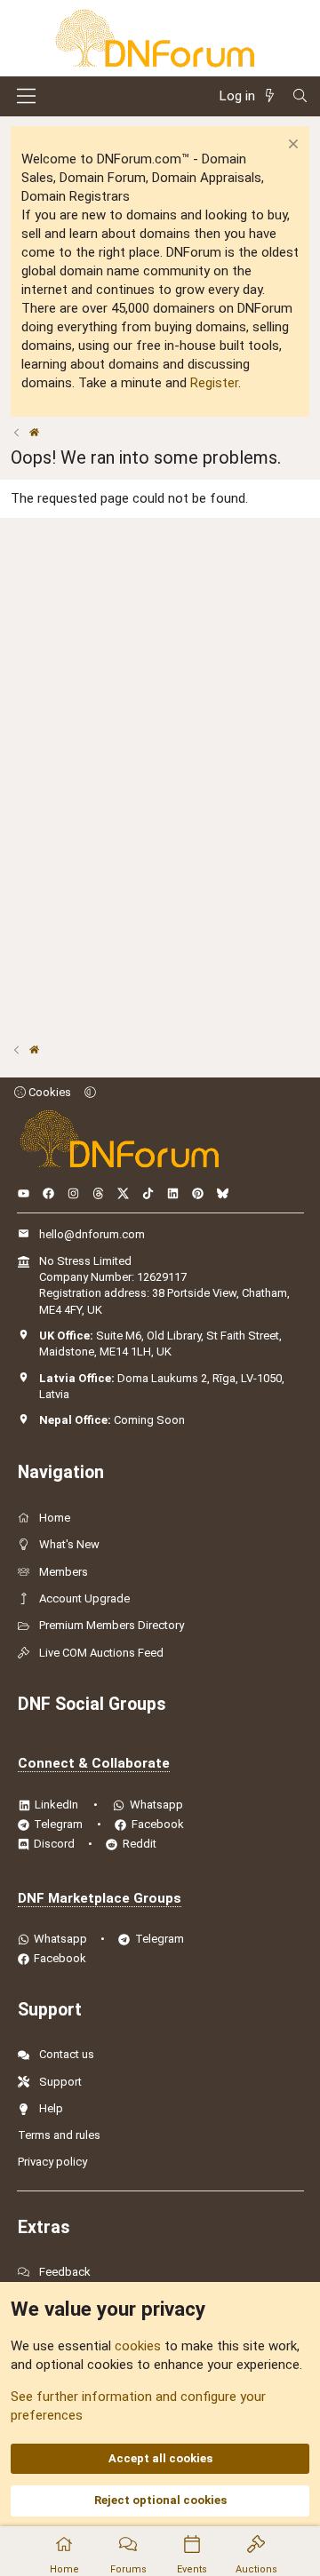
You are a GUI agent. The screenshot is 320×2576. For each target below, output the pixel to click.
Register (214, 383)
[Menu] (26, 96)
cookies (138, 2346)
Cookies (48, 1092)
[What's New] (273, 96)
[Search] (300, 96)
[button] (90, 1092)
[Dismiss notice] (291, 146)
